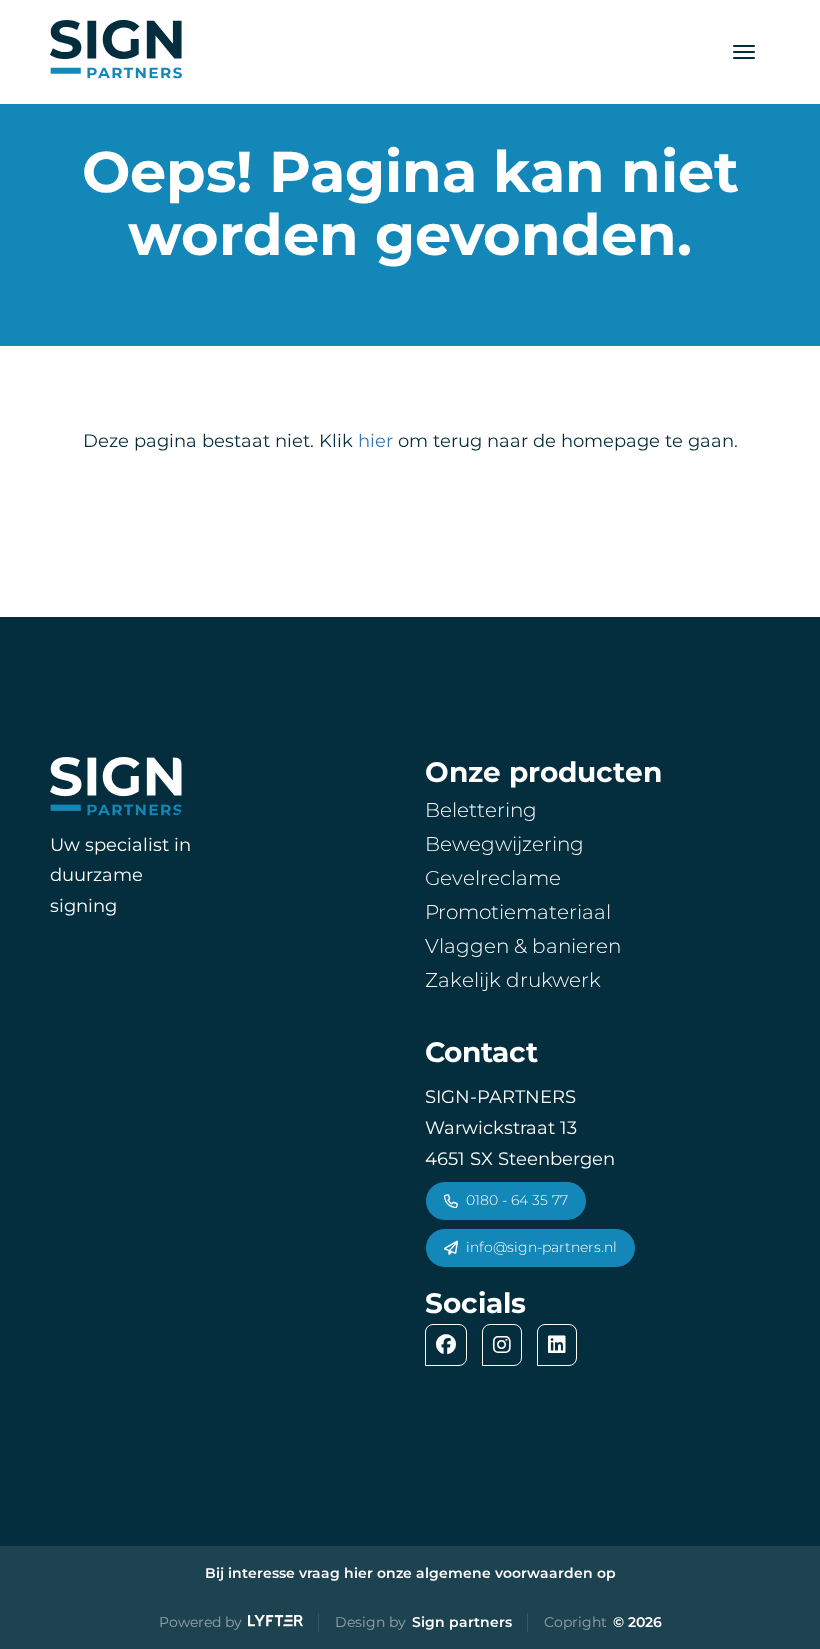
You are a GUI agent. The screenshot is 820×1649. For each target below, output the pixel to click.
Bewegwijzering (504, 844)
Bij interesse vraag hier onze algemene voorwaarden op (410, 1573)
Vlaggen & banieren (523, 946)
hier (375, 441)
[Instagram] (507, 1345)
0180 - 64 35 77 (517, 1200)
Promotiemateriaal (518, 912)
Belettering (481, 810)
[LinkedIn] (562, 1345)
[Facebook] (451, 1345)
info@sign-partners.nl (541, 1247)
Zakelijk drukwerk (513, 980)
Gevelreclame (493, 878)
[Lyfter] (275, 1623)
